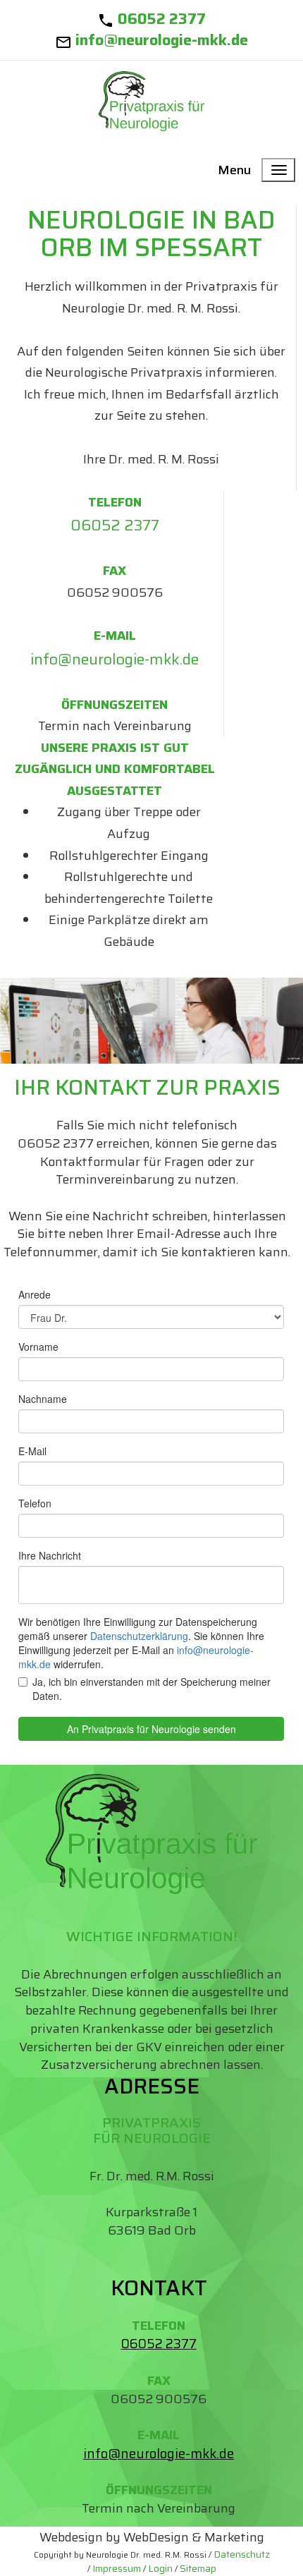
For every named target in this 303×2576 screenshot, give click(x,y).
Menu (234, 170)
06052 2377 (162, 19)
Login (160, 2568)
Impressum (117, 2568)
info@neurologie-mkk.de (162, 40)
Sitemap (198, 2568)
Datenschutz (242, 2554)
